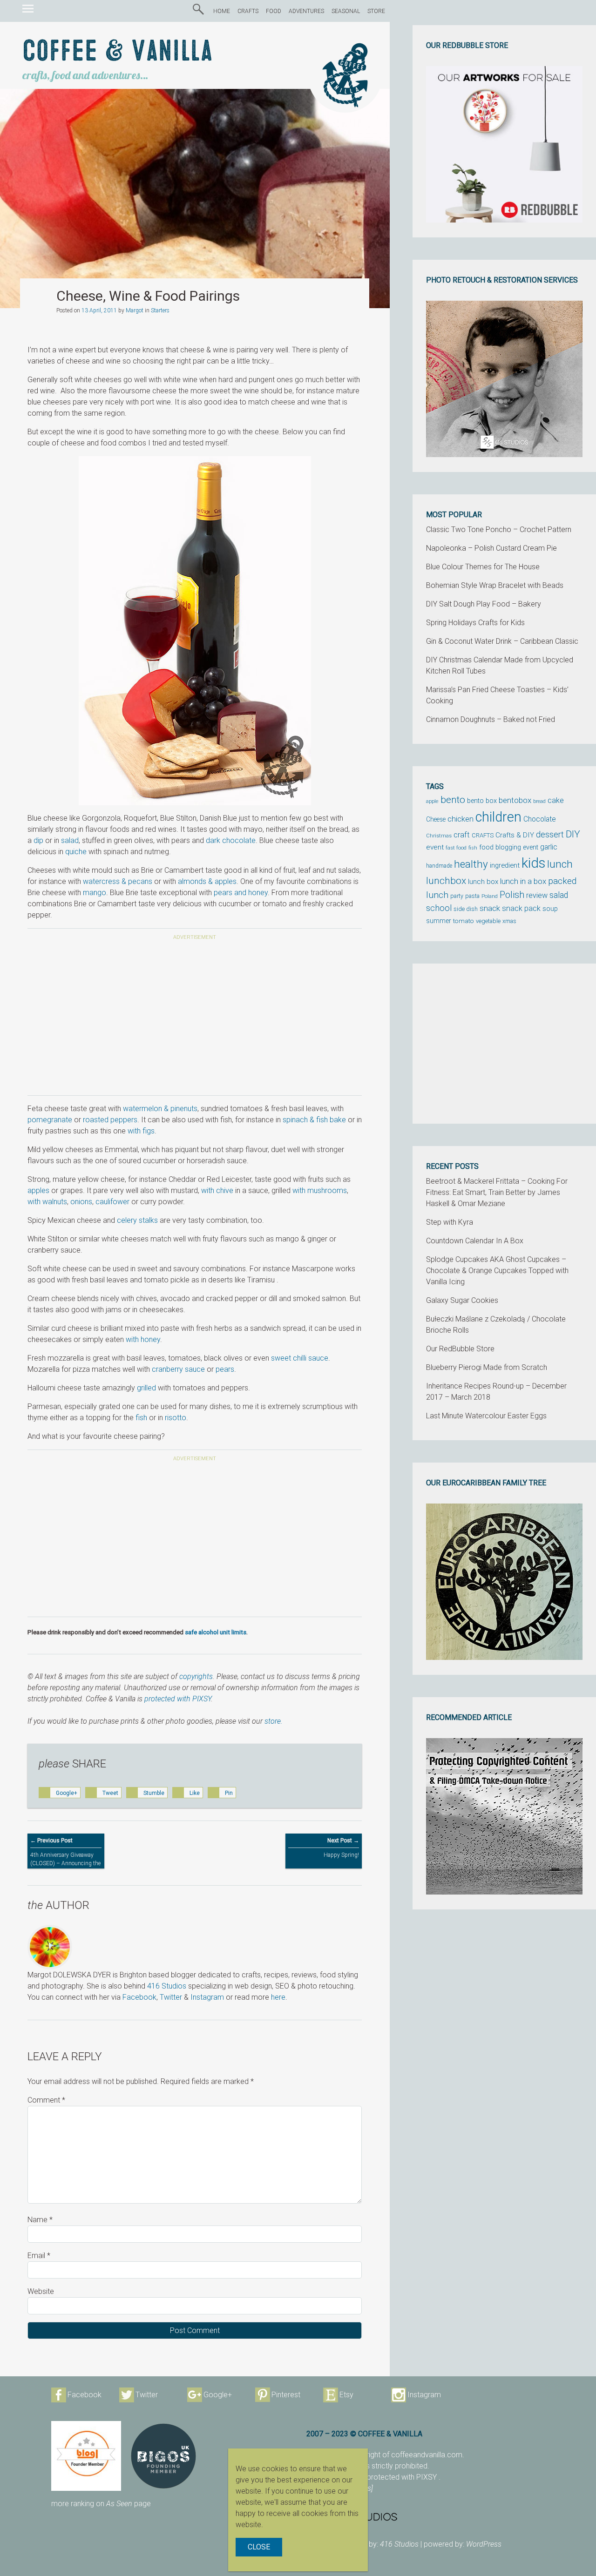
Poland (490, 896)
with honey (143, 1339)
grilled (146, 1388)
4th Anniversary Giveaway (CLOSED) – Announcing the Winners (65, 1856)
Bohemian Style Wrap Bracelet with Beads (495, 585)
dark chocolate (231, 840)
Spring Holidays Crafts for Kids (475, 623)
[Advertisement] (195, 1019)
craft (462, 835)
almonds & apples (207, 881)
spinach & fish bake (314, 1120)
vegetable (488, 921)
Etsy (346, 2395)
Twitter (171, 1997)
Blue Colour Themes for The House (483, 567)
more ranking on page (101, 2504)
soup (550, 909)
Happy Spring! (341, 1848)
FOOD (274, 11)
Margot (135, 310)
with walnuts (47, 1202)
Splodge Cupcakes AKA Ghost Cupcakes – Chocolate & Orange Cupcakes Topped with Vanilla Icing (497, 1271)
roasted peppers (110, 1120)
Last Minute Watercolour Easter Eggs (486, 1416)
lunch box (483, 882)
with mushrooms (320, 1190)
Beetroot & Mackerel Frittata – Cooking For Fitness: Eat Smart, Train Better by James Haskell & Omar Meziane (497, 1192)
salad (70, 840)
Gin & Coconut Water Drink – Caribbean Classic (502, 641)
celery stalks (137, 1220)
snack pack (521, 908)
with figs (141, 1131)
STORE (376, 11)
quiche (76, 852)
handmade (439, 866)
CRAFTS (248, 11)
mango (95, 893)
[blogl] (86, 2456)
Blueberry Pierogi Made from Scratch (487, 1367)
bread (539, 801)
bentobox (515, 800)
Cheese (436, 819)
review (537, 895)
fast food (456, 848)
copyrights (196, 1676)
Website (41, 2291)
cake (556, 800)
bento (453, 799)
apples (38, 1190)
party (457, 896)
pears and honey (241, 893)
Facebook (139, 1997)
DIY (573, 834)
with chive (217, 1190)
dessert (550, 835)
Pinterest (286, 2395)
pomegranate (50, 1120)
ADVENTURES (306, 11)
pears (225, 1369)
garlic (549, 847)
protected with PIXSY (178, 1699)
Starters (160, 310)
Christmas (439, 836)
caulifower (112, 1202)
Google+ (218, 2395)
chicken (461, 819)
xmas (509, 921)
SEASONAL (346, 11)
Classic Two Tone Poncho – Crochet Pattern (499, 529)
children (498, 817)
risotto (176, 1418)
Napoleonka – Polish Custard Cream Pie (491, 548)
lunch (560, 864)
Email (39, 2256)
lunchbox (446, 881)
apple (432, 801)
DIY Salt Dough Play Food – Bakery (484, 604)
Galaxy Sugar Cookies (462, 1300)
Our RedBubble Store (460, 1349)
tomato (464, 921)
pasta (472, 896)
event (435, 847)
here (278, 1997)
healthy (471, 864)
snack (490, 908)
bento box (482, 801)
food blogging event (509, 847)
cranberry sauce (178, 1369)
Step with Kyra (450, 1222)
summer (439, 921)
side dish (466, 909)
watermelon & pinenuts (160, 1109)
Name (40, 2220)
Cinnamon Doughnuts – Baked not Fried (491, 719)
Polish (512, 895)
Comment (46, 2100)
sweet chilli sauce (300, 1358)
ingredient (505, 865)
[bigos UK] (163, 2456)
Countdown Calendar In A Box (475, 1241)
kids (533, 863)
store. (274, 1721)
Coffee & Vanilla (118, 52)
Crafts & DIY (515, 835)
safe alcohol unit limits (216, 1632)
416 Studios (167, 1986)
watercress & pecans (117, 881)
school (439, 908)
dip (38, 840)
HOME (222, 11)
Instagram (207, 1997)
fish (141, 1418)
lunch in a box (523, 881)
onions (81, 1202)
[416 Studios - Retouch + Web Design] (426, 2516)
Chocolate (540, 819)
